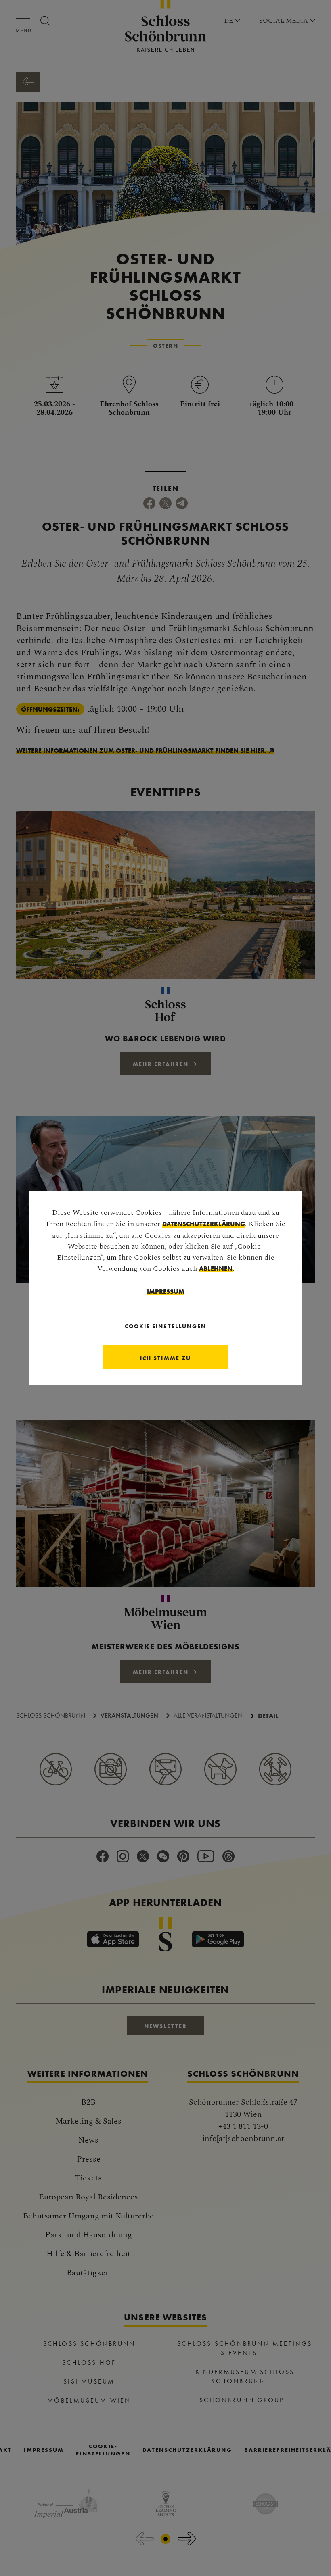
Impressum (166, 1291)
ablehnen (216, 1268)
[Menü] (25, 21)
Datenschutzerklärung (204, 1224)
